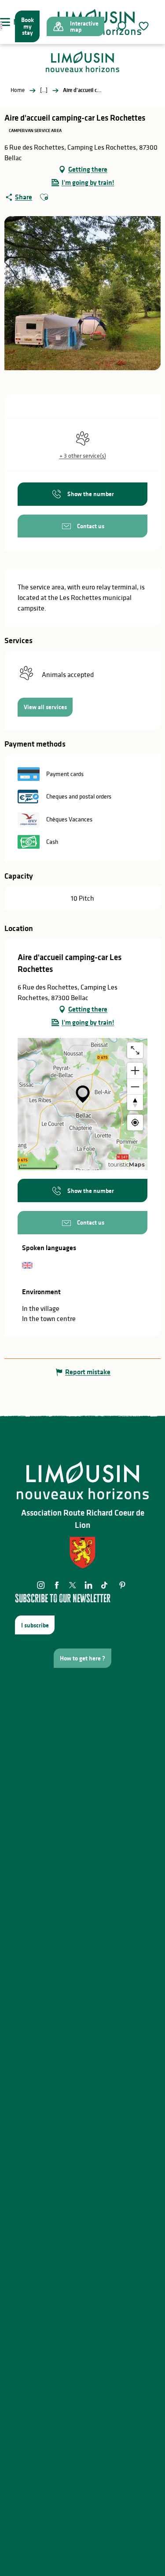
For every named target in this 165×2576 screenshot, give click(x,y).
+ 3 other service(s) (83, 456)
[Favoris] (145, 26)
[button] (121, 26)
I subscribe (35, 1625)
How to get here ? (82, 1658)
